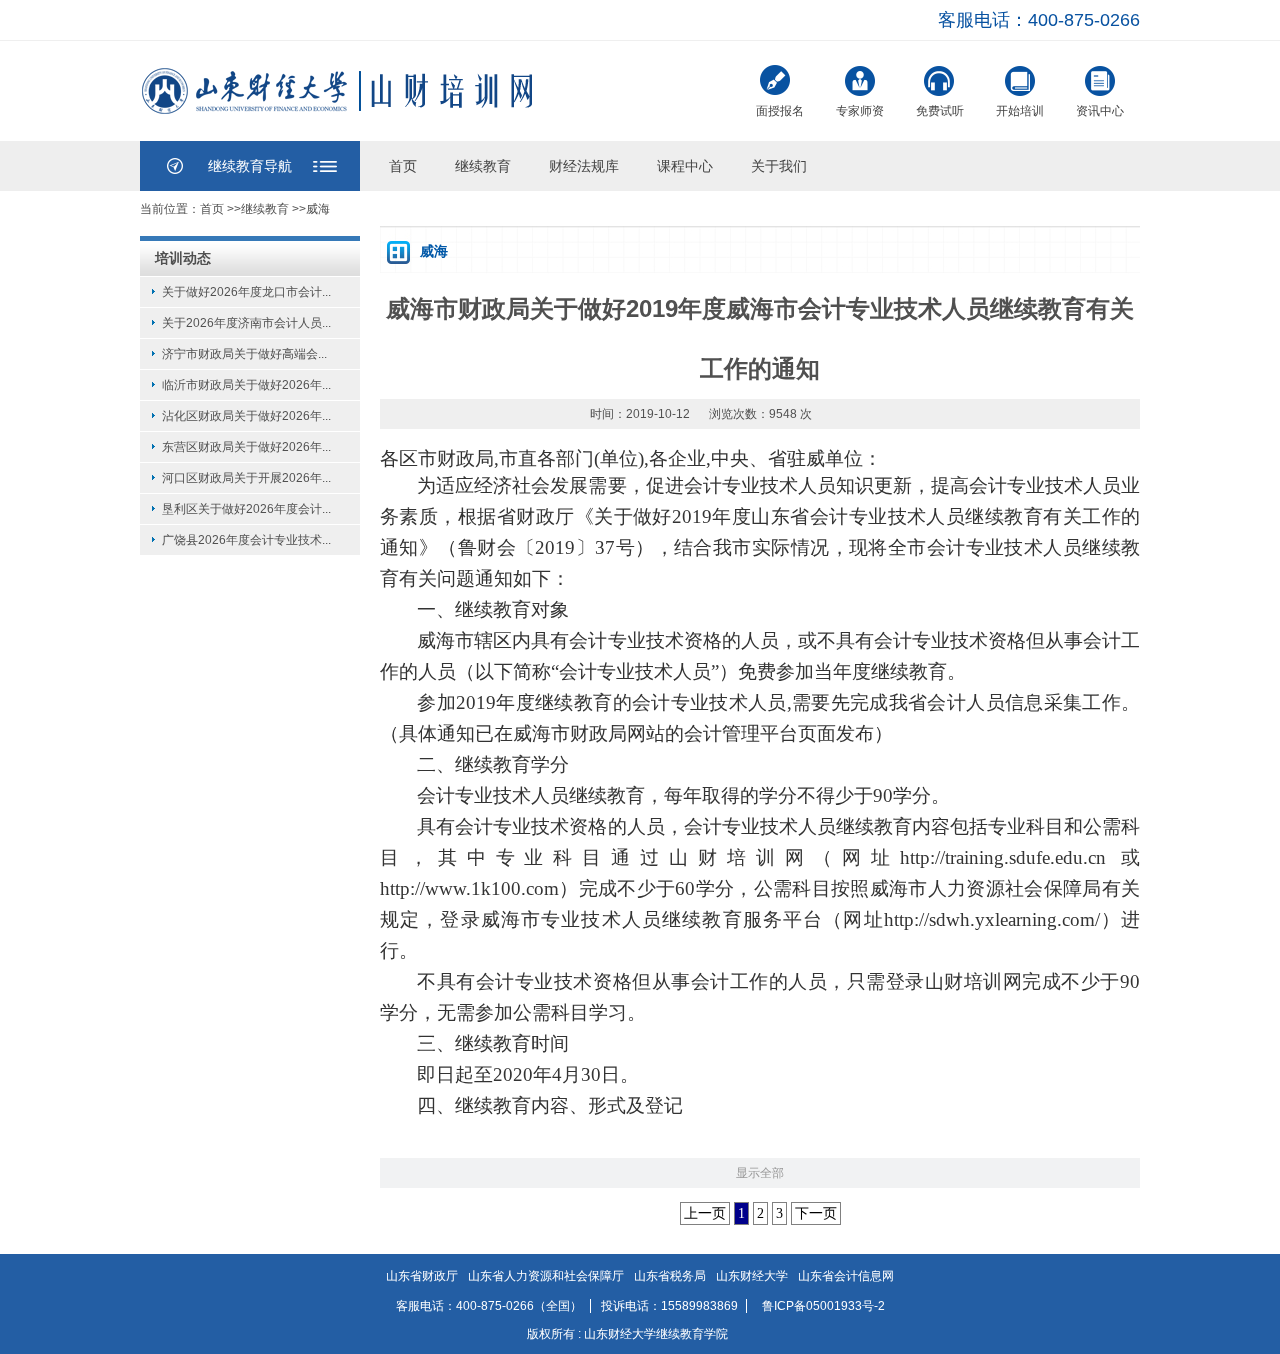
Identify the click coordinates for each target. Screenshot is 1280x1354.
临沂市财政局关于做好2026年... (246, 385)
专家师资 (860, 111)
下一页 (816, 1213)
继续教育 (483, 166)
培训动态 (183, 258)
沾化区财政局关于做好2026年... (246, 416)
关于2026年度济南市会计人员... (246, 323)
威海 (318, 209)
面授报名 (780, 111)
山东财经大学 (752, 1276)
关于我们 (779, 166)
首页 (403, 166)
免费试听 (940, 111)
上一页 (705, 1213)
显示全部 (760, 1173)
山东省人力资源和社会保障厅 (546, 1276)
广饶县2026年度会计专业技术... (246, 540)
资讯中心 (1100, 111)
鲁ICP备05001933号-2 (823, 1306)
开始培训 (1020, 111)
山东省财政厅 (422, 1276)
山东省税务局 (670, 1276)
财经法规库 (584, 166)
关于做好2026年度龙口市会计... (246, 292)
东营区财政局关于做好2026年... (246, 447)
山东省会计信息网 (846, 1276)
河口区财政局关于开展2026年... (246, 478)
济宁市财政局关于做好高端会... (244, 354)
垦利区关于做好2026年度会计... (246, 509)
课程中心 (685, 166)
